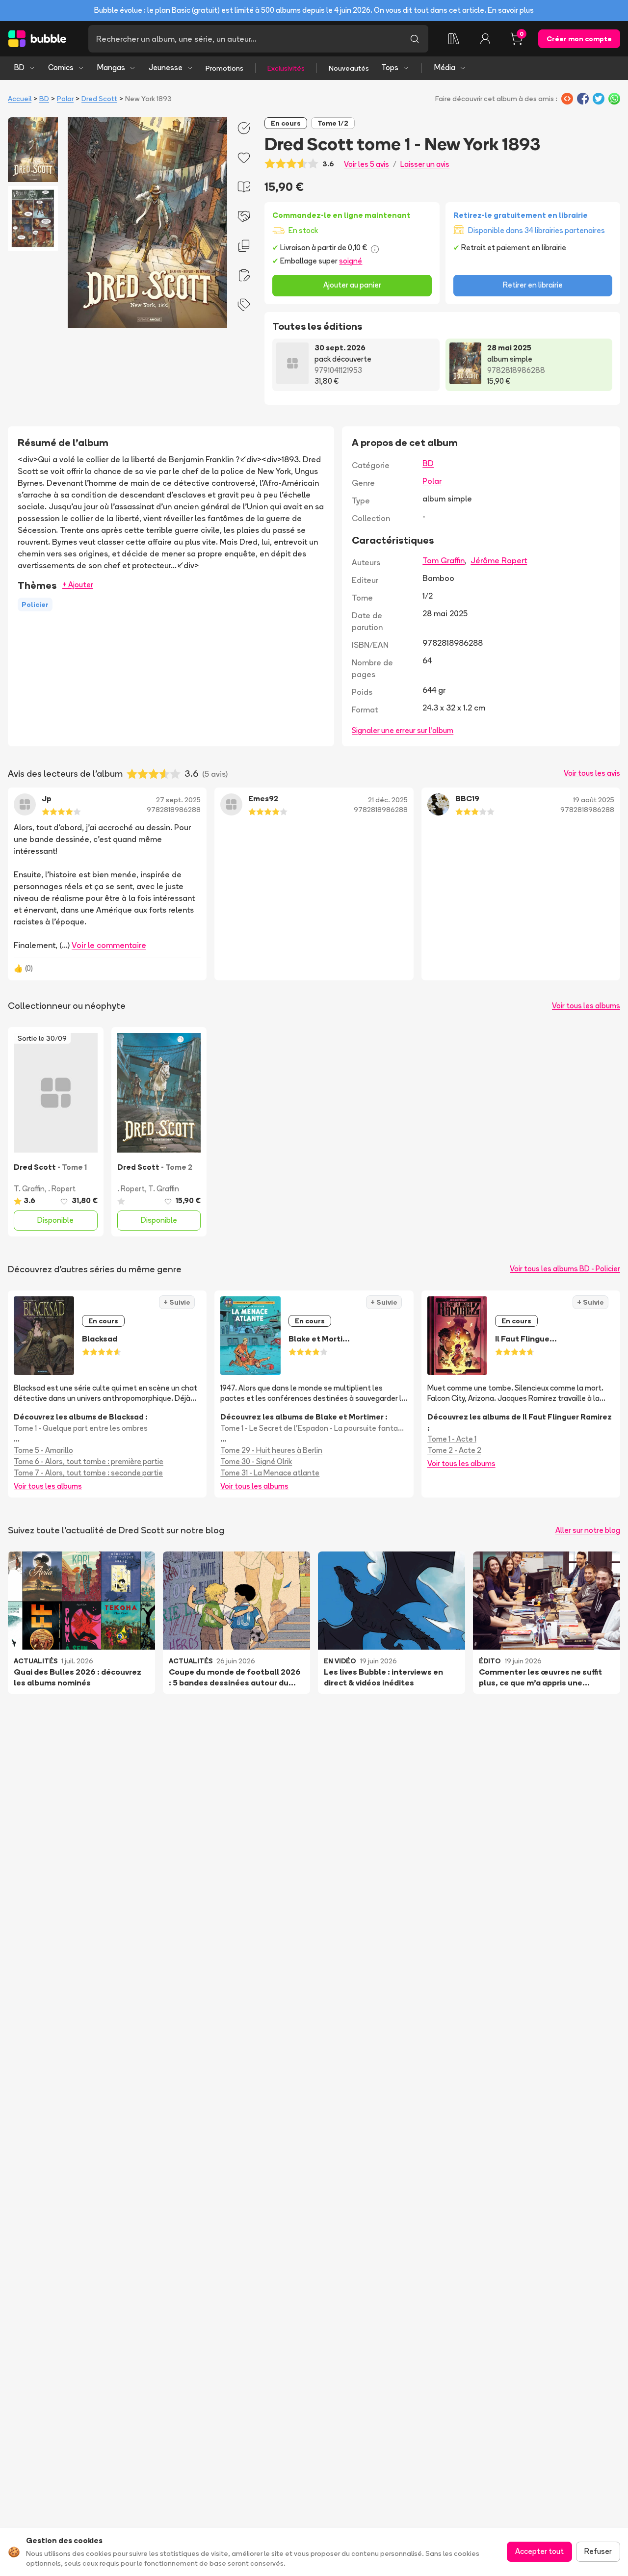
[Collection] (454, 39)
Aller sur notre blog (588, 1530)
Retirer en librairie (533, 285)
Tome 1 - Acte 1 (452, 1439)
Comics (61, 67)
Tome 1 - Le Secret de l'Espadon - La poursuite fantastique (314, 1428)
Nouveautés (349, 68)
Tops (390, 67)
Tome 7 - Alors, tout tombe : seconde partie (88, 1473)
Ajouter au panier (352, 285)
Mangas (111, 67)
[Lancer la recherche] (415, 39)
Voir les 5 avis (366, 164)
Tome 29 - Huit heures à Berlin (271, 1450)
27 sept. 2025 (178, 800)
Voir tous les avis (592, 773)
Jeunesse (166, 67)
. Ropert (62, 1189)
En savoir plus (511, 10)
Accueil (20, 99)
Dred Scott (99, 99)
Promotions (224, 68)
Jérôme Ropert (499, 560)
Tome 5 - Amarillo (43, 1450)
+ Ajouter (78, 585)
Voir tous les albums (586, 1006)
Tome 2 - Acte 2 (454, 1450)
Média (445, 67)
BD (19, 67)
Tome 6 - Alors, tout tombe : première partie (89, 1461)
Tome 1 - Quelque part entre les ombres (81, 1428)
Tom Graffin (444, 560)
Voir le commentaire (109, 945)
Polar (65, 99)
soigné (351, 261)
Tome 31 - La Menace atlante (270, 1473)
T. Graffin (29, 1189)
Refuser (598, 2551)
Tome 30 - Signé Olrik (256, 1461)
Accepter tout (539, 2551)
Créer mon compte (579, 39)
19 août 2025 (594, 800)
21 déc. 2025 (388, 800)
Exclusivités (286, 68)
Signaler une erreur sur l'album (403, 730)
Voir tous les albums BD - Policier (565, 1269)
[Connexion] (485, 39)
